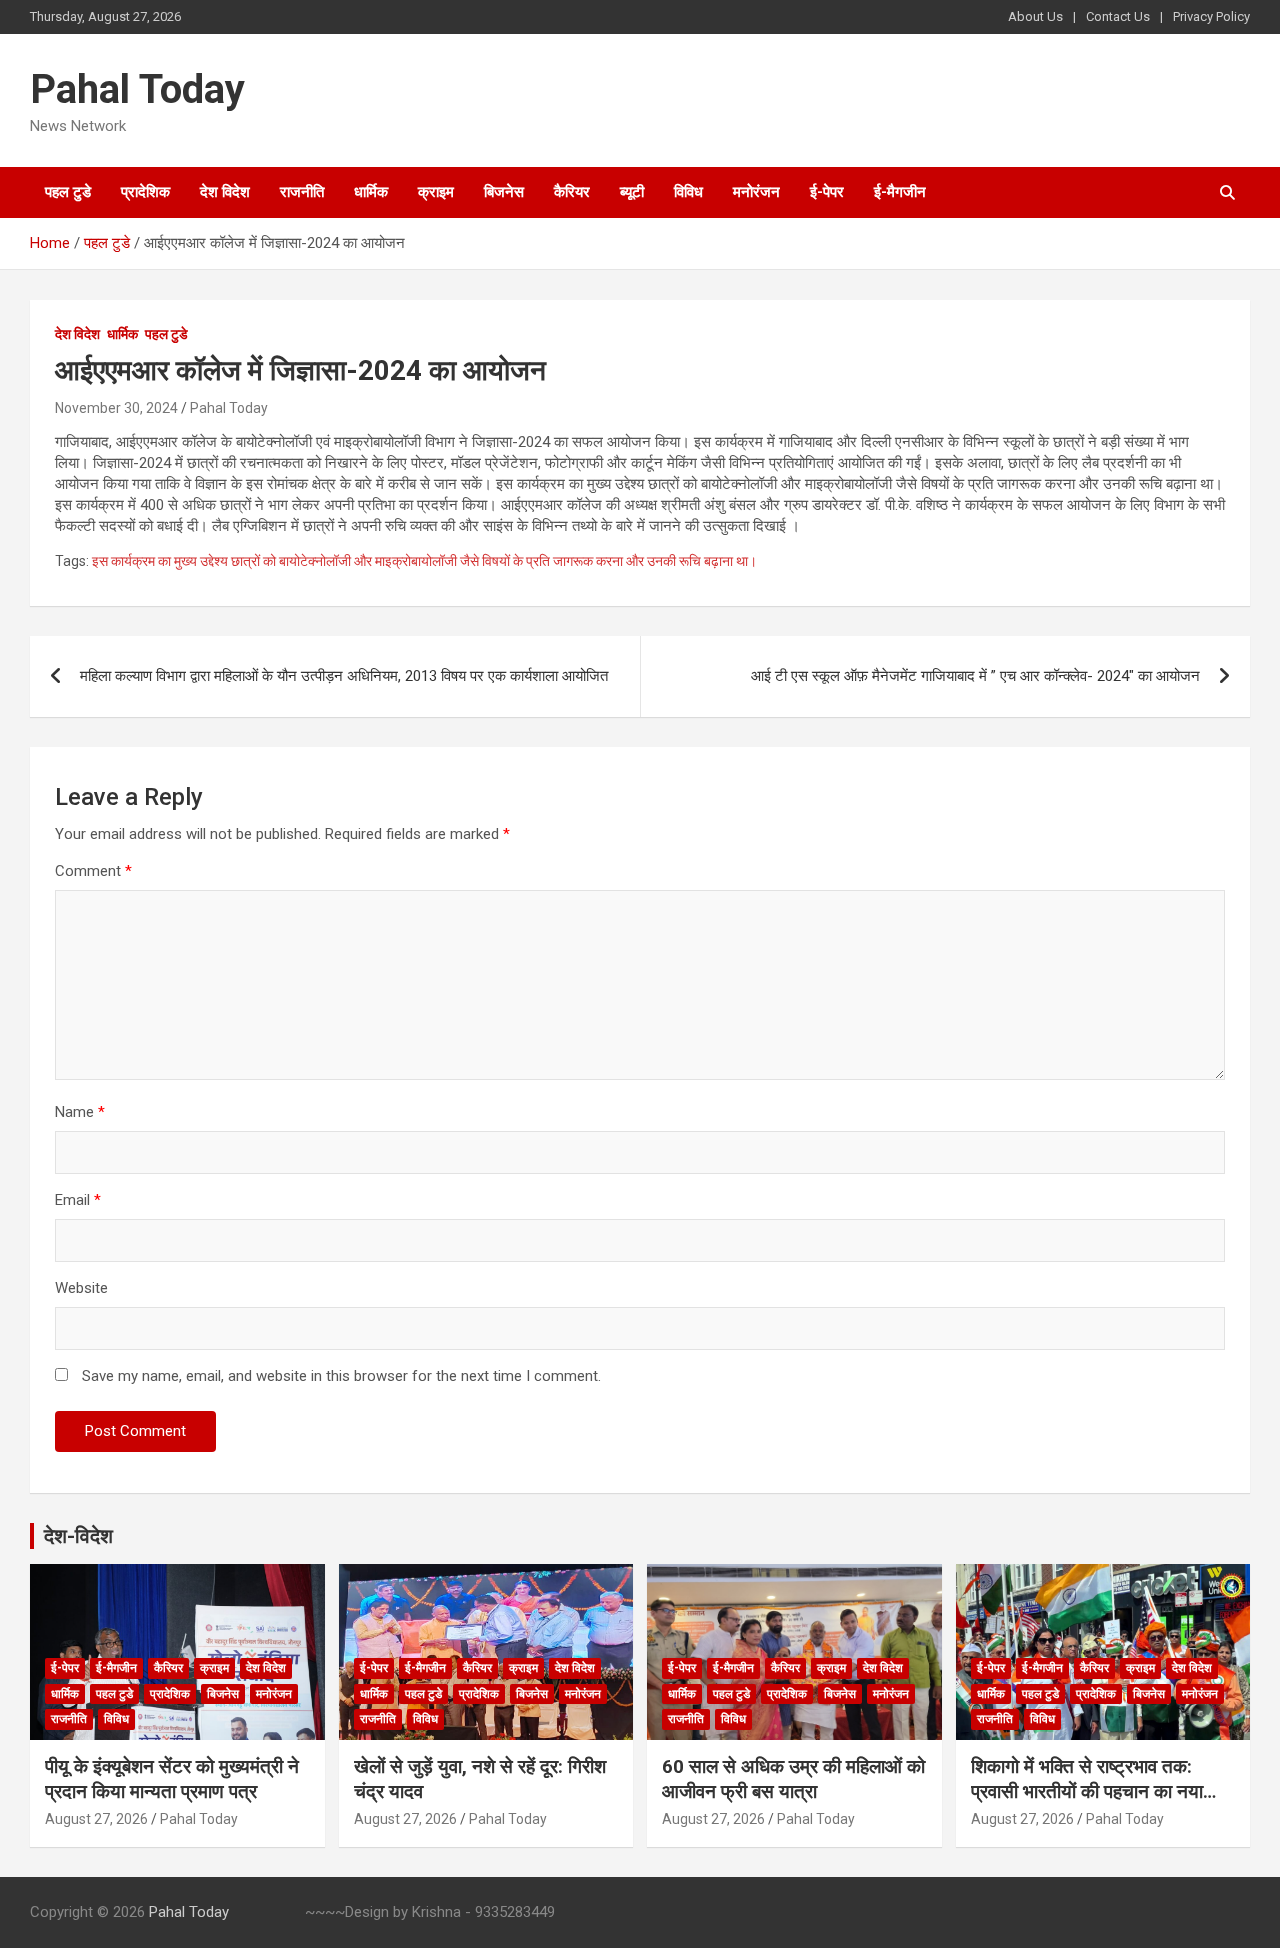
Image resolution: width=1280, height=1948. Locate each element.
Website (81, 1288)
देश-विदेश (78, 1536)
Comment (93, 871)
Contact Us (1118, 16)
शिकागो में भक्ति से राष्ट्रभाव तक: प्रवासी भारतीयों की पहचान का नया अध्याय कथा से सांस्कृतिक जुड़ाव (1087, 1791)
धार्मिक (371, 192)
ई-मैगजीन (900, 192)
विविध (688, 192)
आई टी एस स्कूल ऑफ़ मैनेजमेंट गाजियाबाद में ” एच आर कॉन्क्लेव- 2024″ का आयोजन (975, 676)
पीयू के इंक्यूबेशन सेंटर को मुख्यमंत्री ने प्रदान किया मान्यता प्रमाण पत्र (172, 1779)
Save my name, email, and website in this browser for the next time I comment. (341, 1376)
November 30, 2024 (116, 408)
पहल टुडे (68, 192)
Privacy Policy (1211, 16)
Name (80, 1112)
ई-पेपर (827, 192)
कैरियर (572, 192)
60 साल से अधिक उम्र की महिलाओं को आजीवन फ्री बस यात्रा (793, 1779)
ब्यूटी (632, 192)
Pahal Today (137, 89)
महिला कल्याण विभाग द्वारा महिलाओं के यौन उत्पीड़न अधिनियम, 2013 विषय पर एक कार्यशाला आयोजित (344, 676)
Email (78, 1200)
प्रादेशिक (145, 192)
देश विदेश (225, 192)
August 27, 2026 (96, 1819)
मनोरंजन (756, 192)
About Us (1035, 16)
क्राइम (436, 192)
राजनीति (302, 192)
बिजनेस (504, 192)
